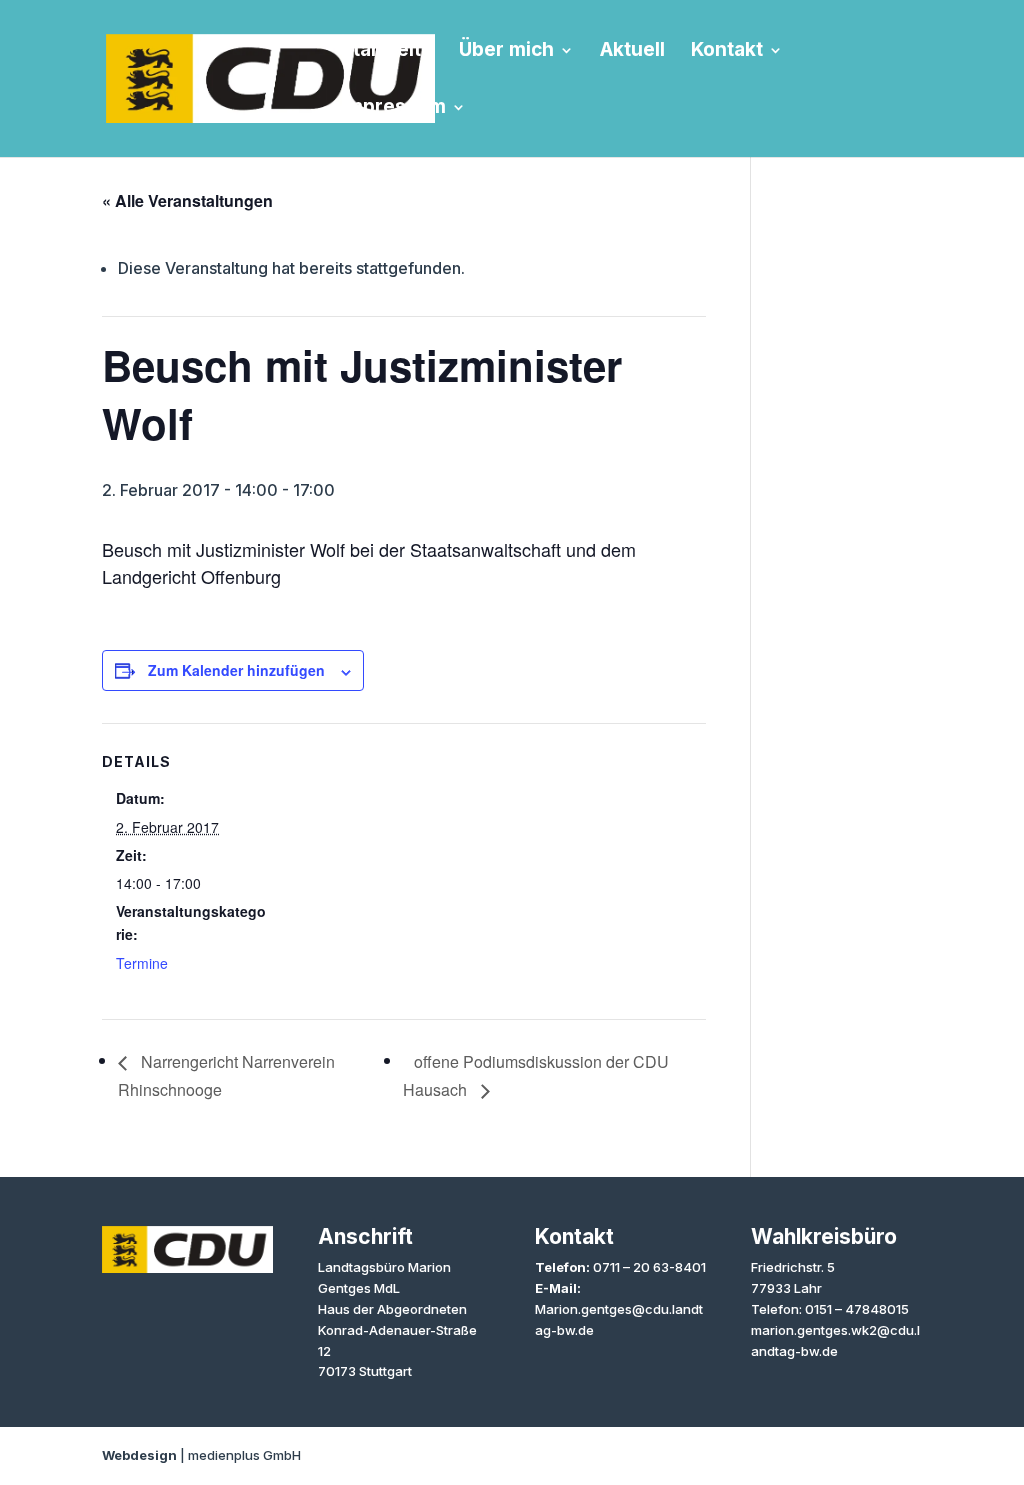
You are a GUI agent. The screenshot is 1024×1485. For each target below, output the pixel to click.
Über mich (506, 52)
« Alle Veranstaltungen (187, 200)
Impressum (393, 109)
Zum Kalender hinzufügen (236, 670)
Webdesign (139, 1455)
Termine (142, 963)
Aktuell (632, 52)
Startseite (387, 52)
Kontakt (727, 52)
